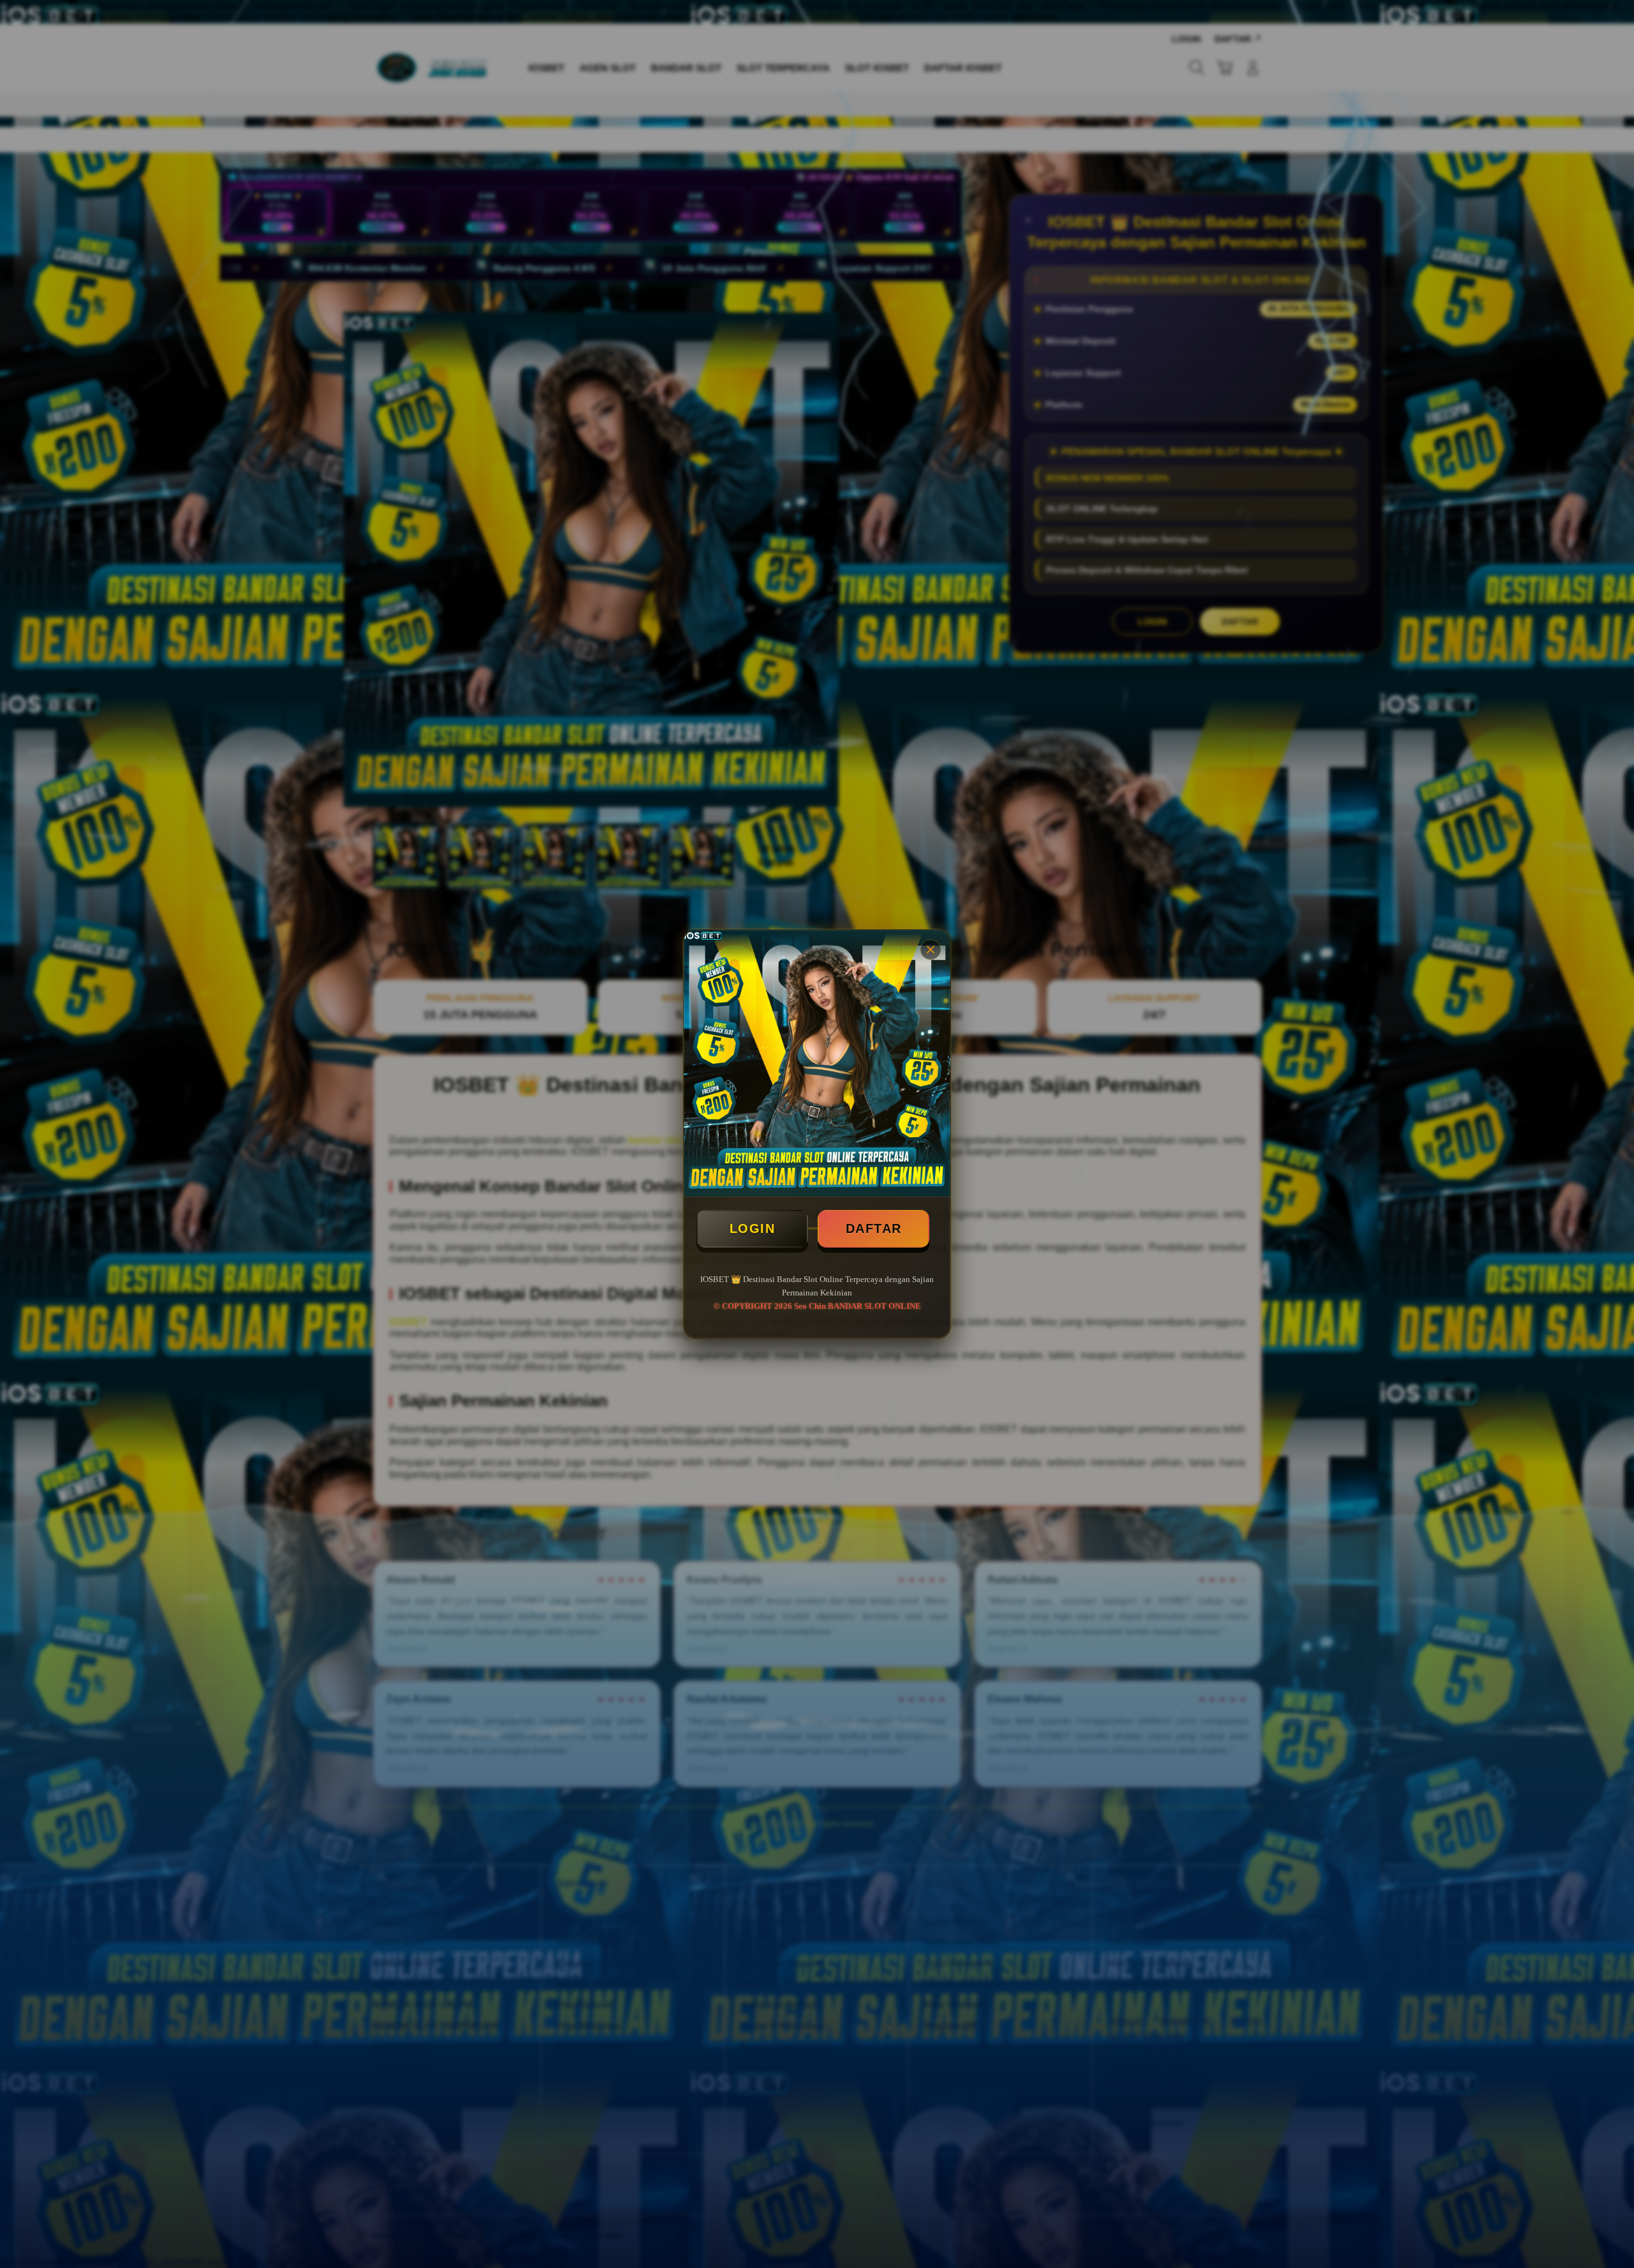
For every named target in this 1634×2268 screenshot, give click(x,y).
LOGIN (753, 1228)
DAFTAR (874, 1228)
